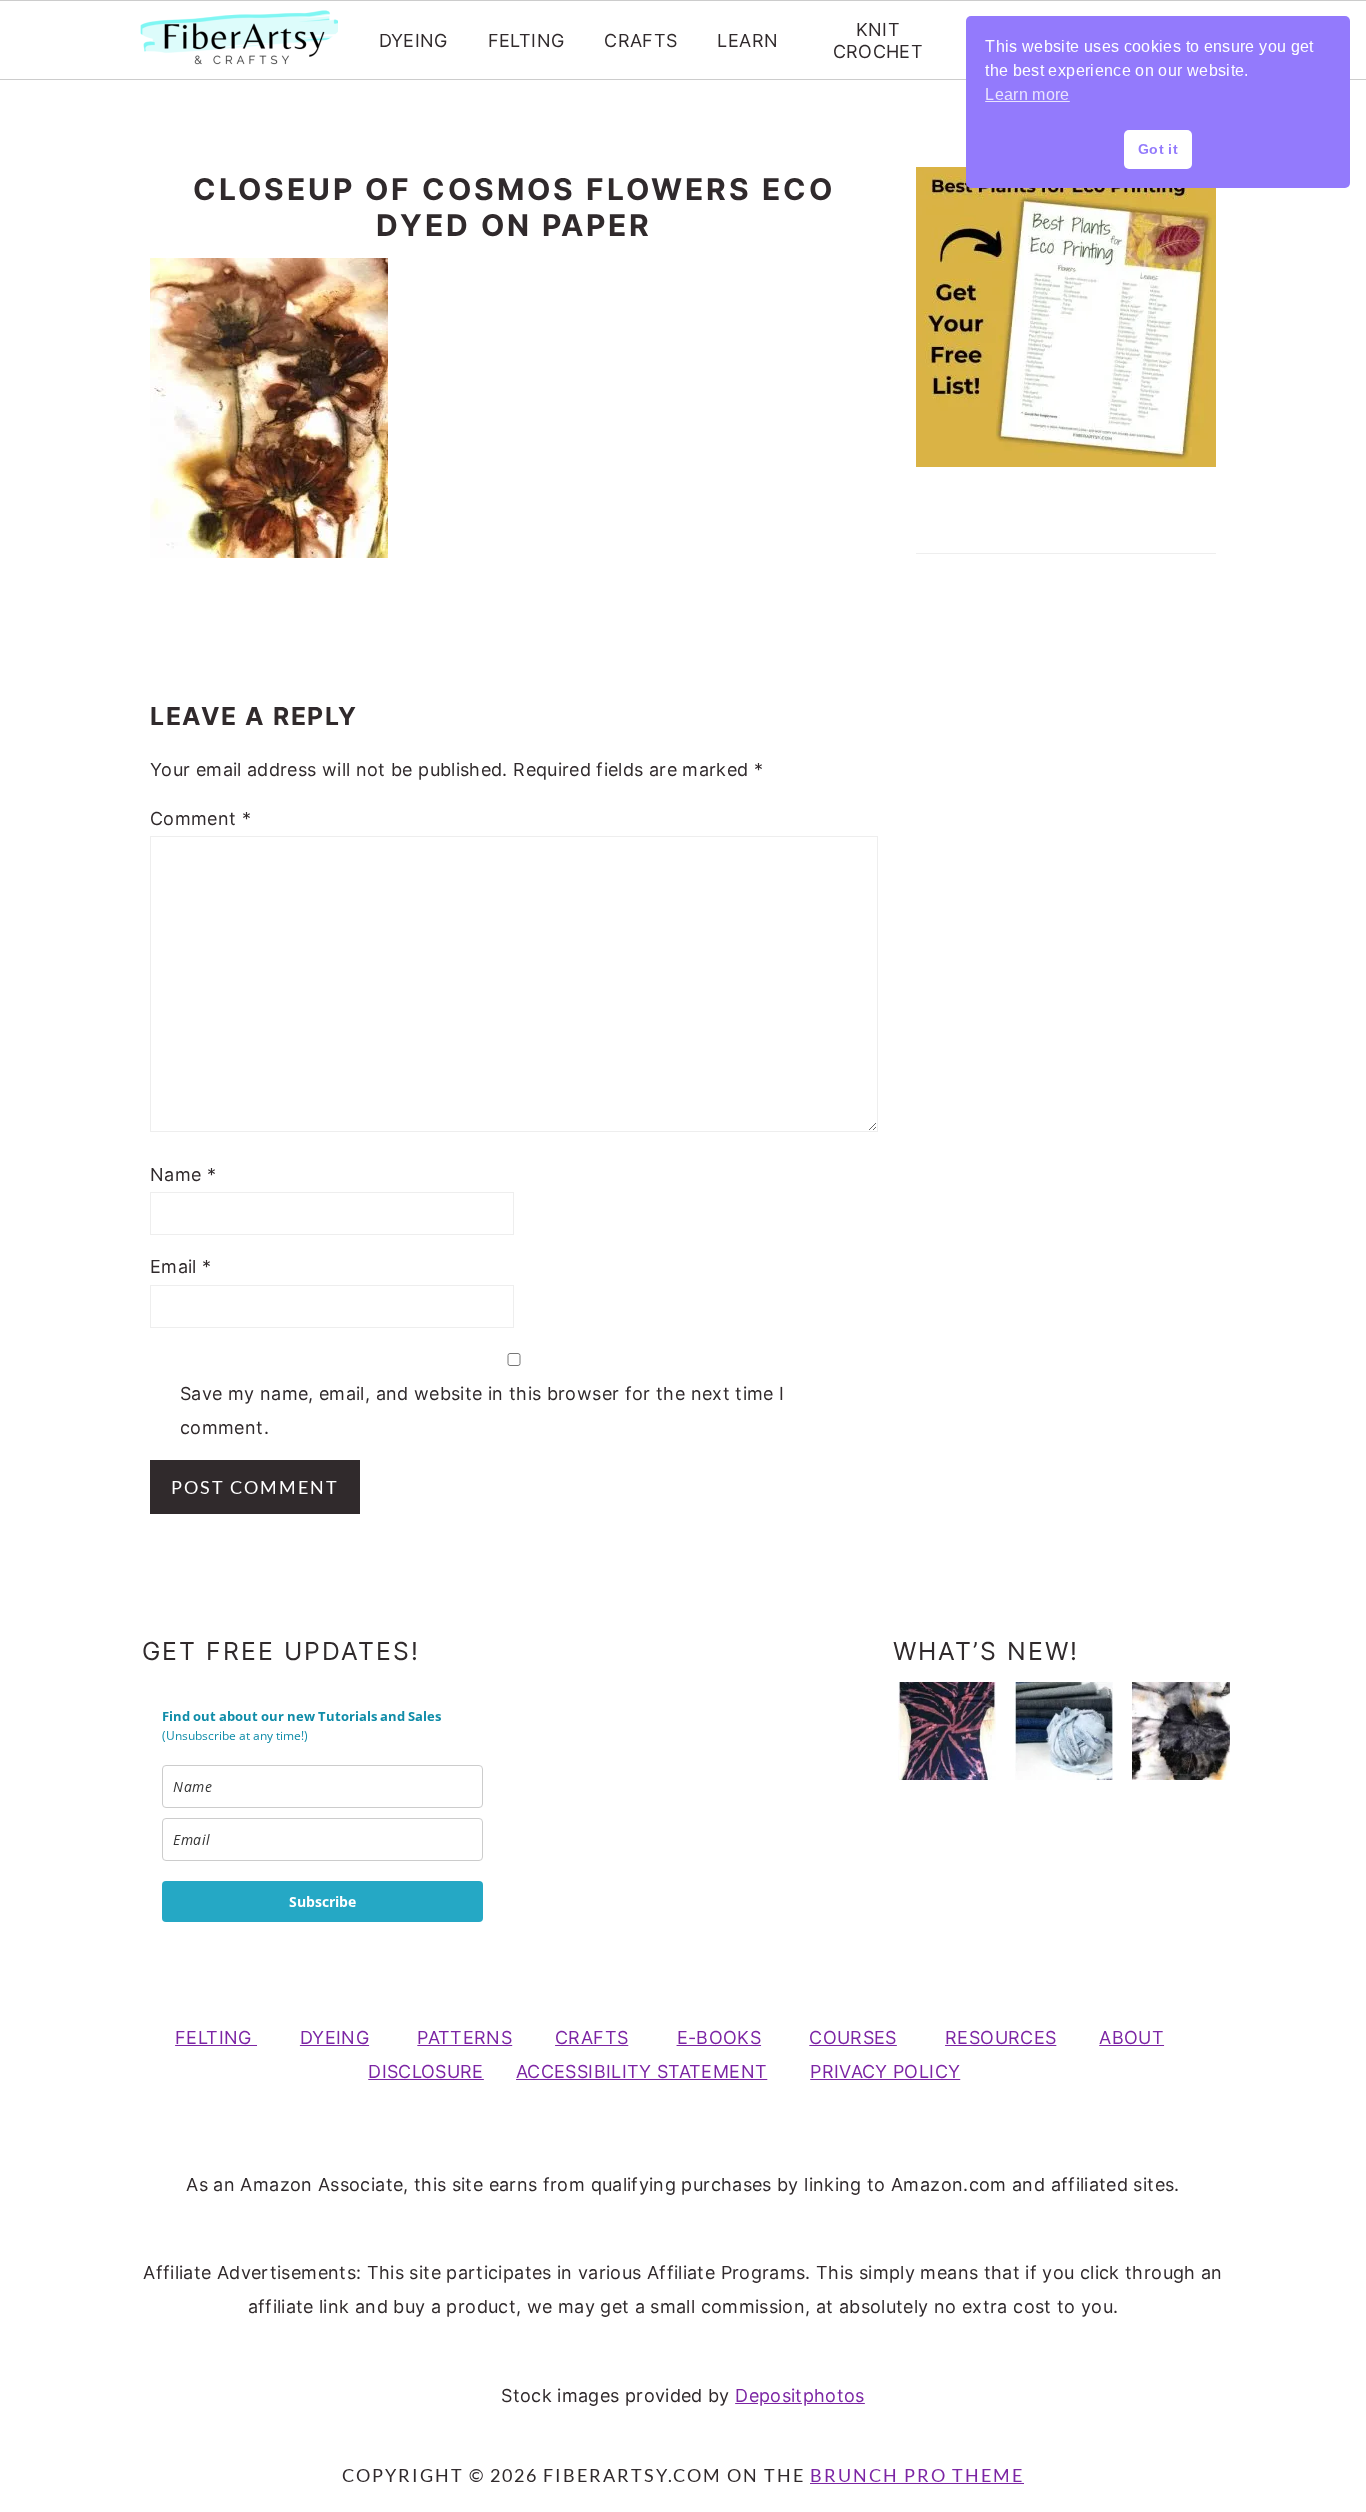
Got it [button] (1158, 149)
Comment (200, 818)
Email (181, 1266)
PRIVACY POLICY (885, 2071)
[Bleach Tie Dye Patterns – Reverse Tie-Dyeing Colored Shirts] (947, 1731)
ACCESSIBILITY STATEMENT (641, 2071)
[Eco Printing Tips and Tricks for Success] (1181, 1731)
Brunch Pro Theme (917, 2475)
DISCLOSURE (426, 2071)
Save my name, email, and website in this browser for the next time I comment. (482, 1410)
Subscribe (322, 1901)
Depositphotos (800, 2395)
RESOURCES (1000, 2037)
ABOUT (1131, 2037)
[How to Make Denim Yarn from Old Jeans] (1064, 1731)
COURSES (853, 2037)
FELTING (526, 40)
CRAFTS (640, 40)
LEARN (747, 40)
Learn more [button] (1027, 94)
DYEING (413, 40)
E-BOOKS (719, 2037)
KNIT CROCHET (878, 40)
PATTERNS (464, 2037)
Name (183, 1174)
